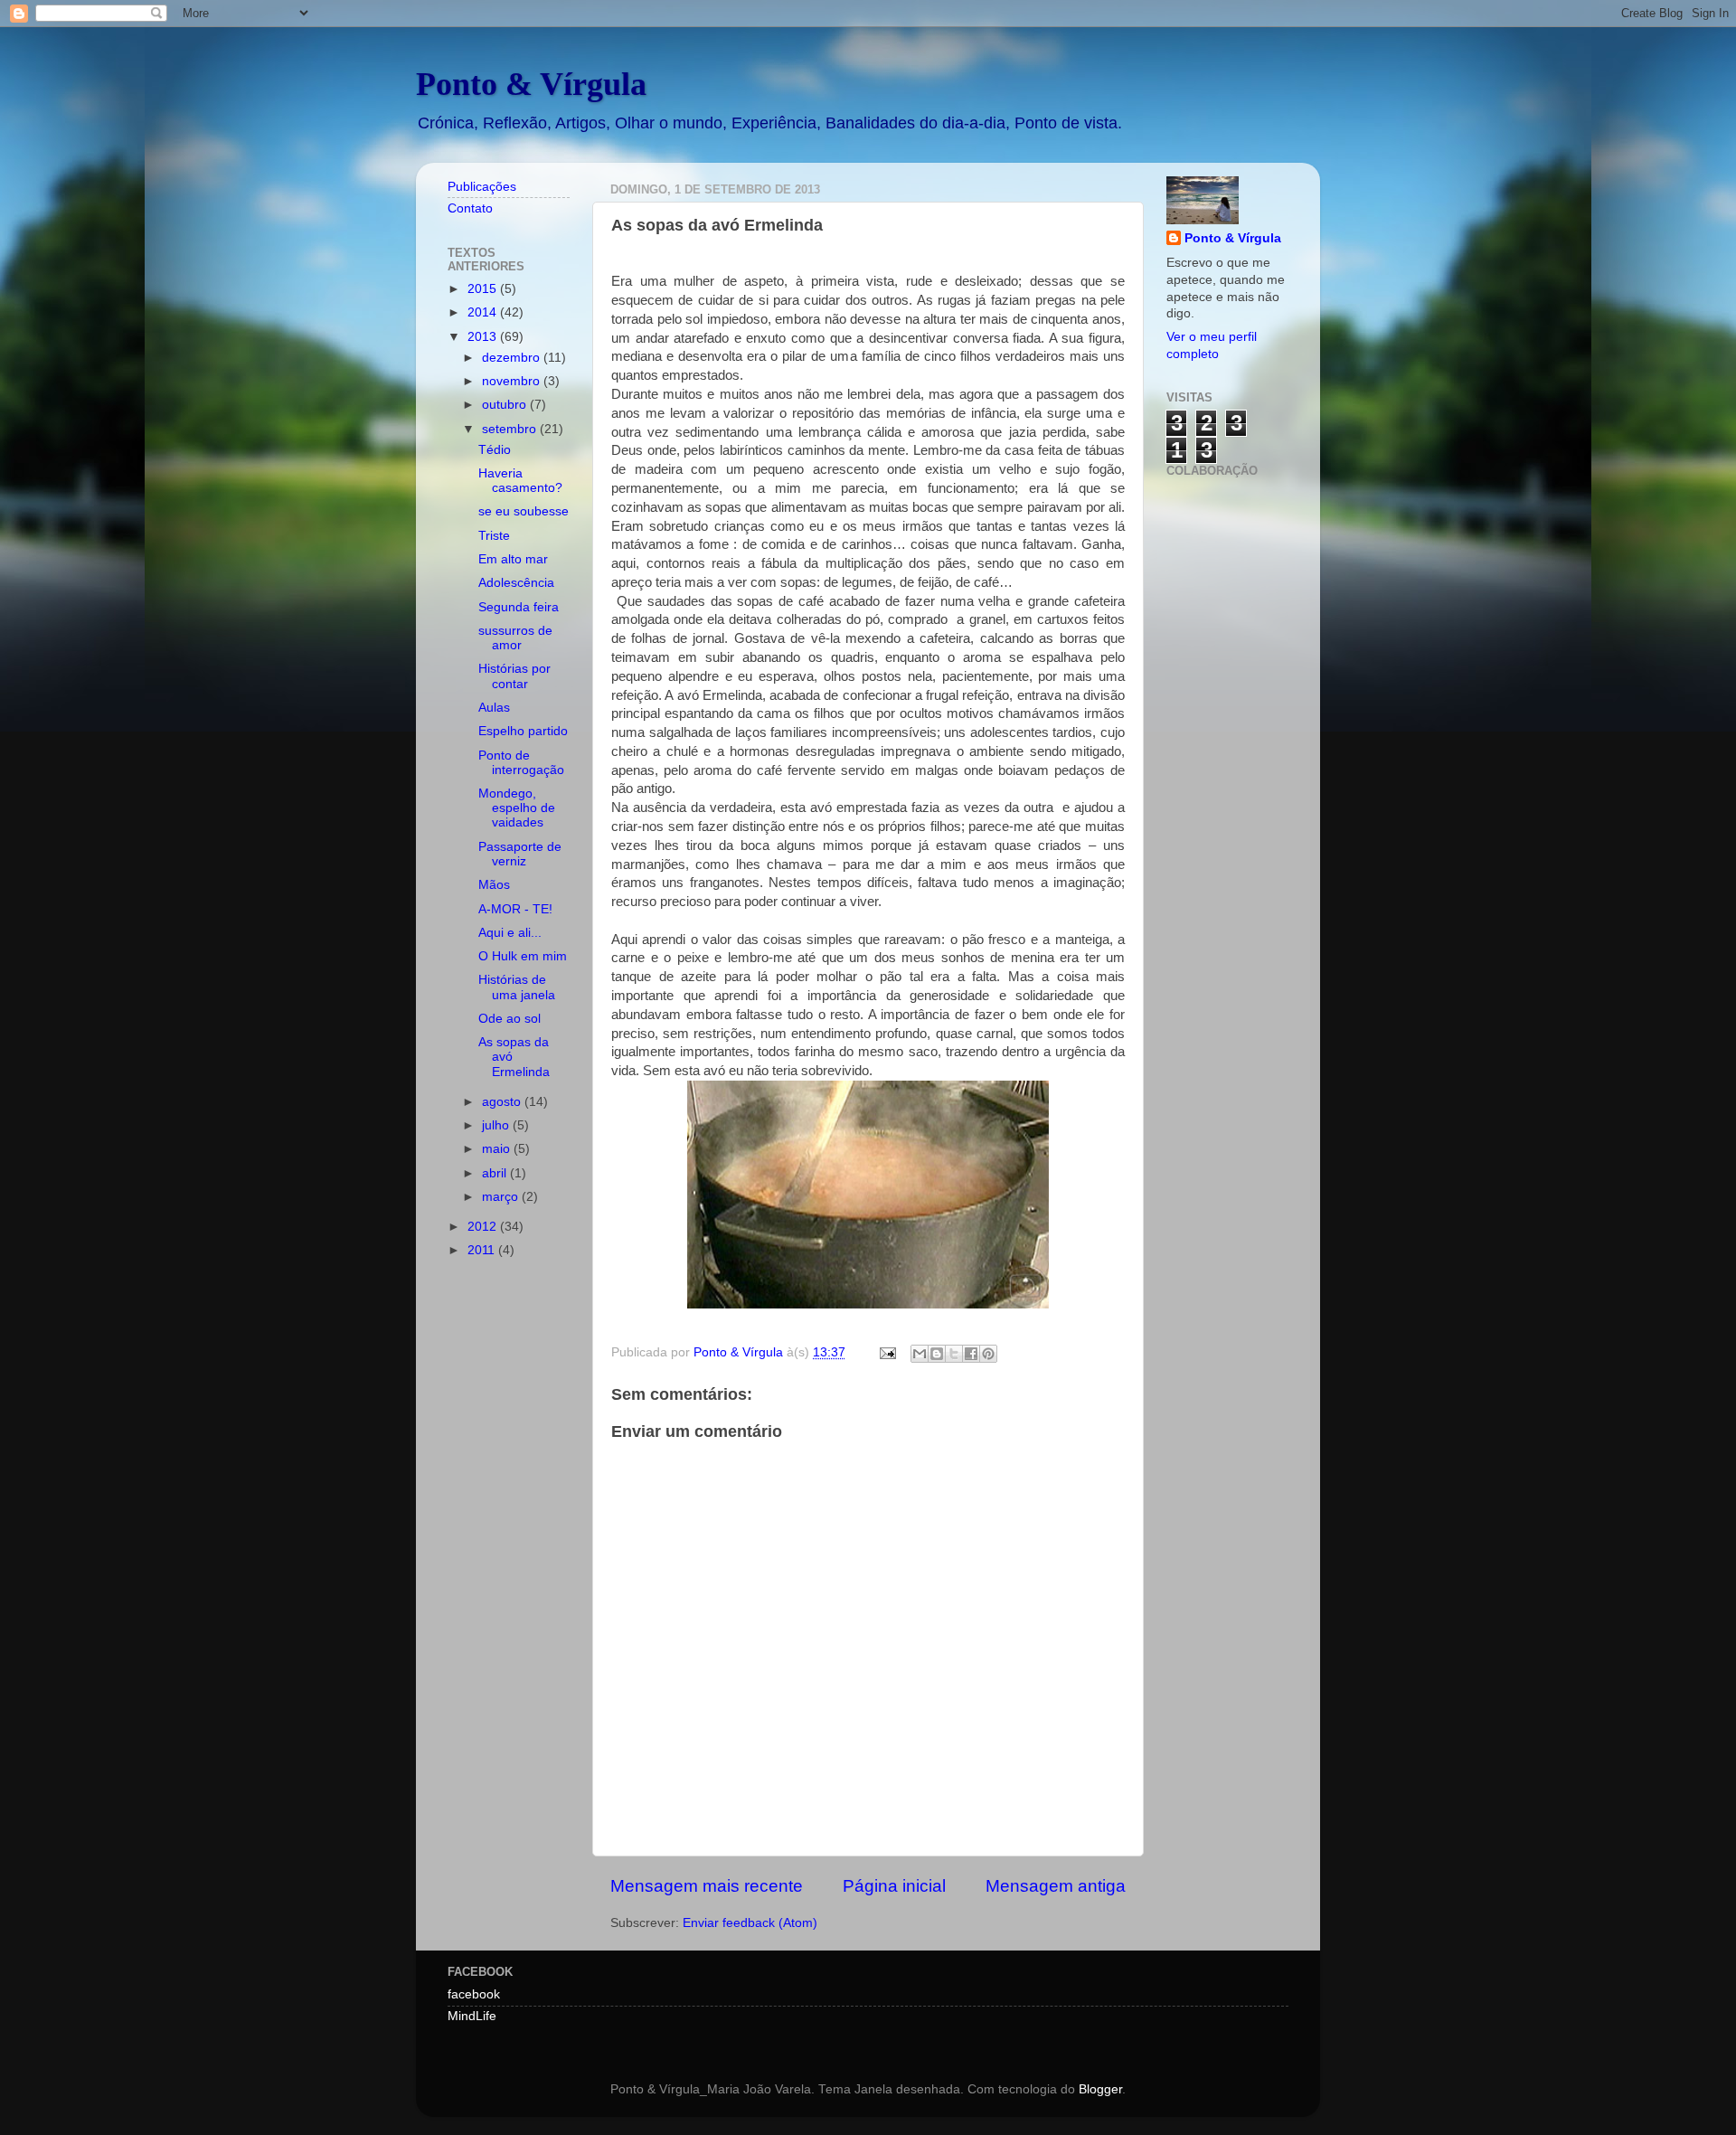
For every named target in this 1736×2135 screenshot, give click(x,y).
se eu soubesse (524, 511)
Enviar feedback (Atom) (750, 1923)
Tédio (495, 450)
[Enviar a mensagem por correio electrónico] (887, 1352)
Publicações (482, 187)
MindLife (472, 2016)
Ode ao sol (509, 1019)
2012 (484, 1227)
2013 (484, 337)
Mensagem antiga (1056, 1886)
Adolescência (516, 583)
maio (498, 1149)
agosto (503, 1102)
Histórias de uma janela (517, 987)
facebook (474, 1994)
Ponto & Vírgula (531, 84)
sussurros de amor (515, 638)
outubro (506, 405)
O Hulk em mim (523, 956)
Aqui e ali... (510, 933)
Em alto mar (513, 559)
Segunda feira (519, 607)
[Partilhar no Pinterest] (988, 1354)
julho (497, 1125)
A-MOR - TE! (515, 909)
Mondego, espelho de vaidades (517, 808)
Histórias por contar (514, 676)
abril (496, 1173)
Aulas (494, 708)
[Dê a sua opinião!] (937, 1354)
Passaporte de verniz (520, 854)
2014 (484, 312)
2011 (483, 1250)
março (502, 1197)
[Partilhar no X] (954, 1354)
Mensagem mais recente (707, 1886)
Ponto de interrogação (521, 763)
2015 (484, 289)
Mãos (494, 885)
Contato (470, 208)
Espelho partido (523, 731)
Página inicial (894, 1886)
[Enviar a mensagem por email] (920, 1354)
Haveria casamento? (520, 481)
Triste (494, 536)
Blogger (1100, 2089)
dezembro (513, 358)
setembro (511, 429)
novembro (513, 381)
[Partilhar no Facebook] (971, 1354)
